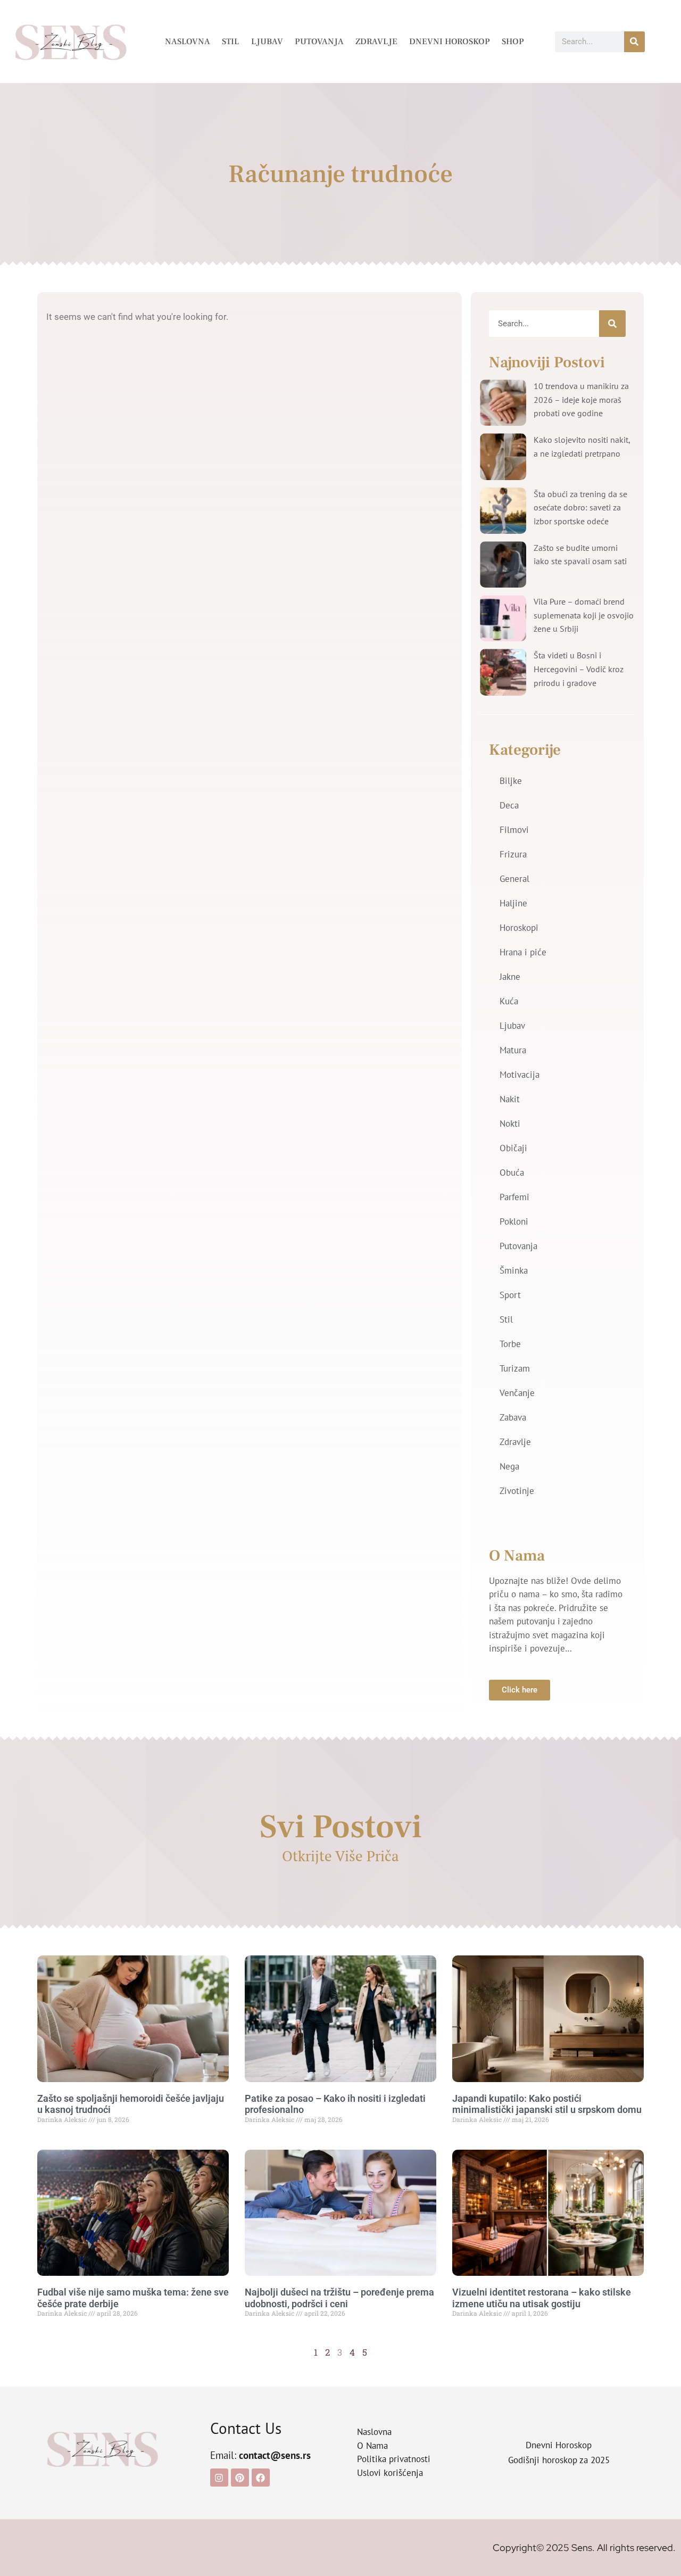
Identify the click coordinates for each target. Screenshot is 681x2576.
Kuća (509, 1001)
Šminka (514, 1270)
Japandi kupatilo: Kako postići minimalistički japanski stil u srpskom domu (547, 2104)
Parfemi (514, 1197)
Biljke (511, 781)
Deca (509, 805)
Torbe (510, 1344)
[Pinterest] (240, 2478)
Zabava (513, 1417)
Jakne (510, 977)
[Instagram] (219, 2478)
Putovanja (319, 42)
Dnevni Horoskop (450, 42)
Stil (231, 42)
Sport (510, 1295)
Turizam (515, 1368)
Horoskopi (519, 928)
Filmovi (514, 830)
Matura (513, 1050)
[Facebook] (261, 2478)
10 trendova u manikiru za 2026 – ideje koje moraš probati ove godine (581, 399)
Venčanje (517, 1393)
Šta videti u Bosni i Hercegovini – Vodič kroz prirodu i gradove (579, 669)
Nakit (510, 1099)
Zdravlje (376, 42)
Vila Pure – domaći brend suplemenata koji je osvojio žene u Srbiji (584, 615)
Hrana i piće (523, 952)
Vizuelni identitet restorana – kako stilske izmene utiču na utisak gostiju (542, 2298)
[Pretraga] (634, 42)
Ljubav (267, 42)
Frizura (513, 854)
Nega (509, 1466)
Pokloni (514, 1221)
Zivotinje (517, 1491)
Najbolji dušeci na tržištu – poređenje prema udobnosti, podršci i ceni (339, 2298)
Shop (513, 42)
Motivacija (520, 1075)
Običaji (513, 1148)
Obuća (512, 1173)
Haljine (513, 903)
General (514, 879)
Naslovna (188, 42)
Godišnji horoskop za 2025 (559, 2460)
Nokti (510, 1124)
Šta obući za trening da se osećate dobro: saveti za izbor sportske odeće (580, 507)
